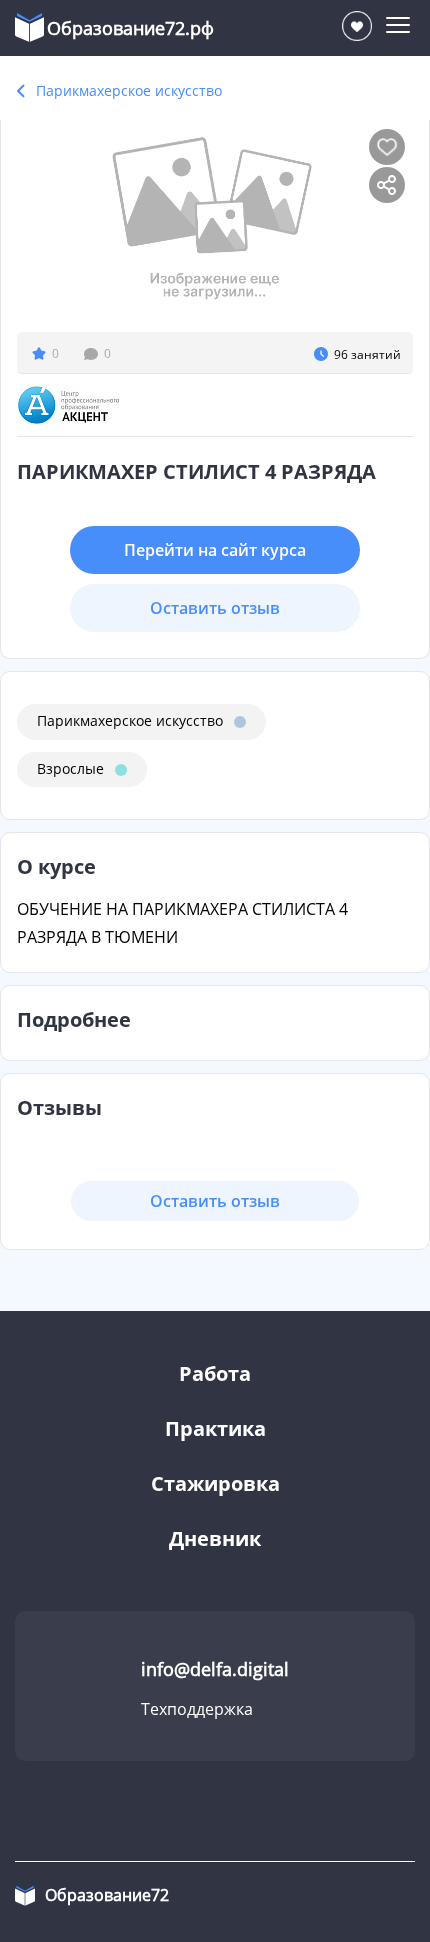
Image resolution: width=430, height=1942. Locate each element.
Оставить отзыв (215, 608)
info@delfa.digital (215, 1669)
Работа (215, 1373)
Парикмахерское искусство (129, 90)
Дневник (215, 1538)
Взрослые (70, 768)
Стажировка (215, 1483)
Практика (215, 1428)
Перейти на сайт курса (215, 550)
